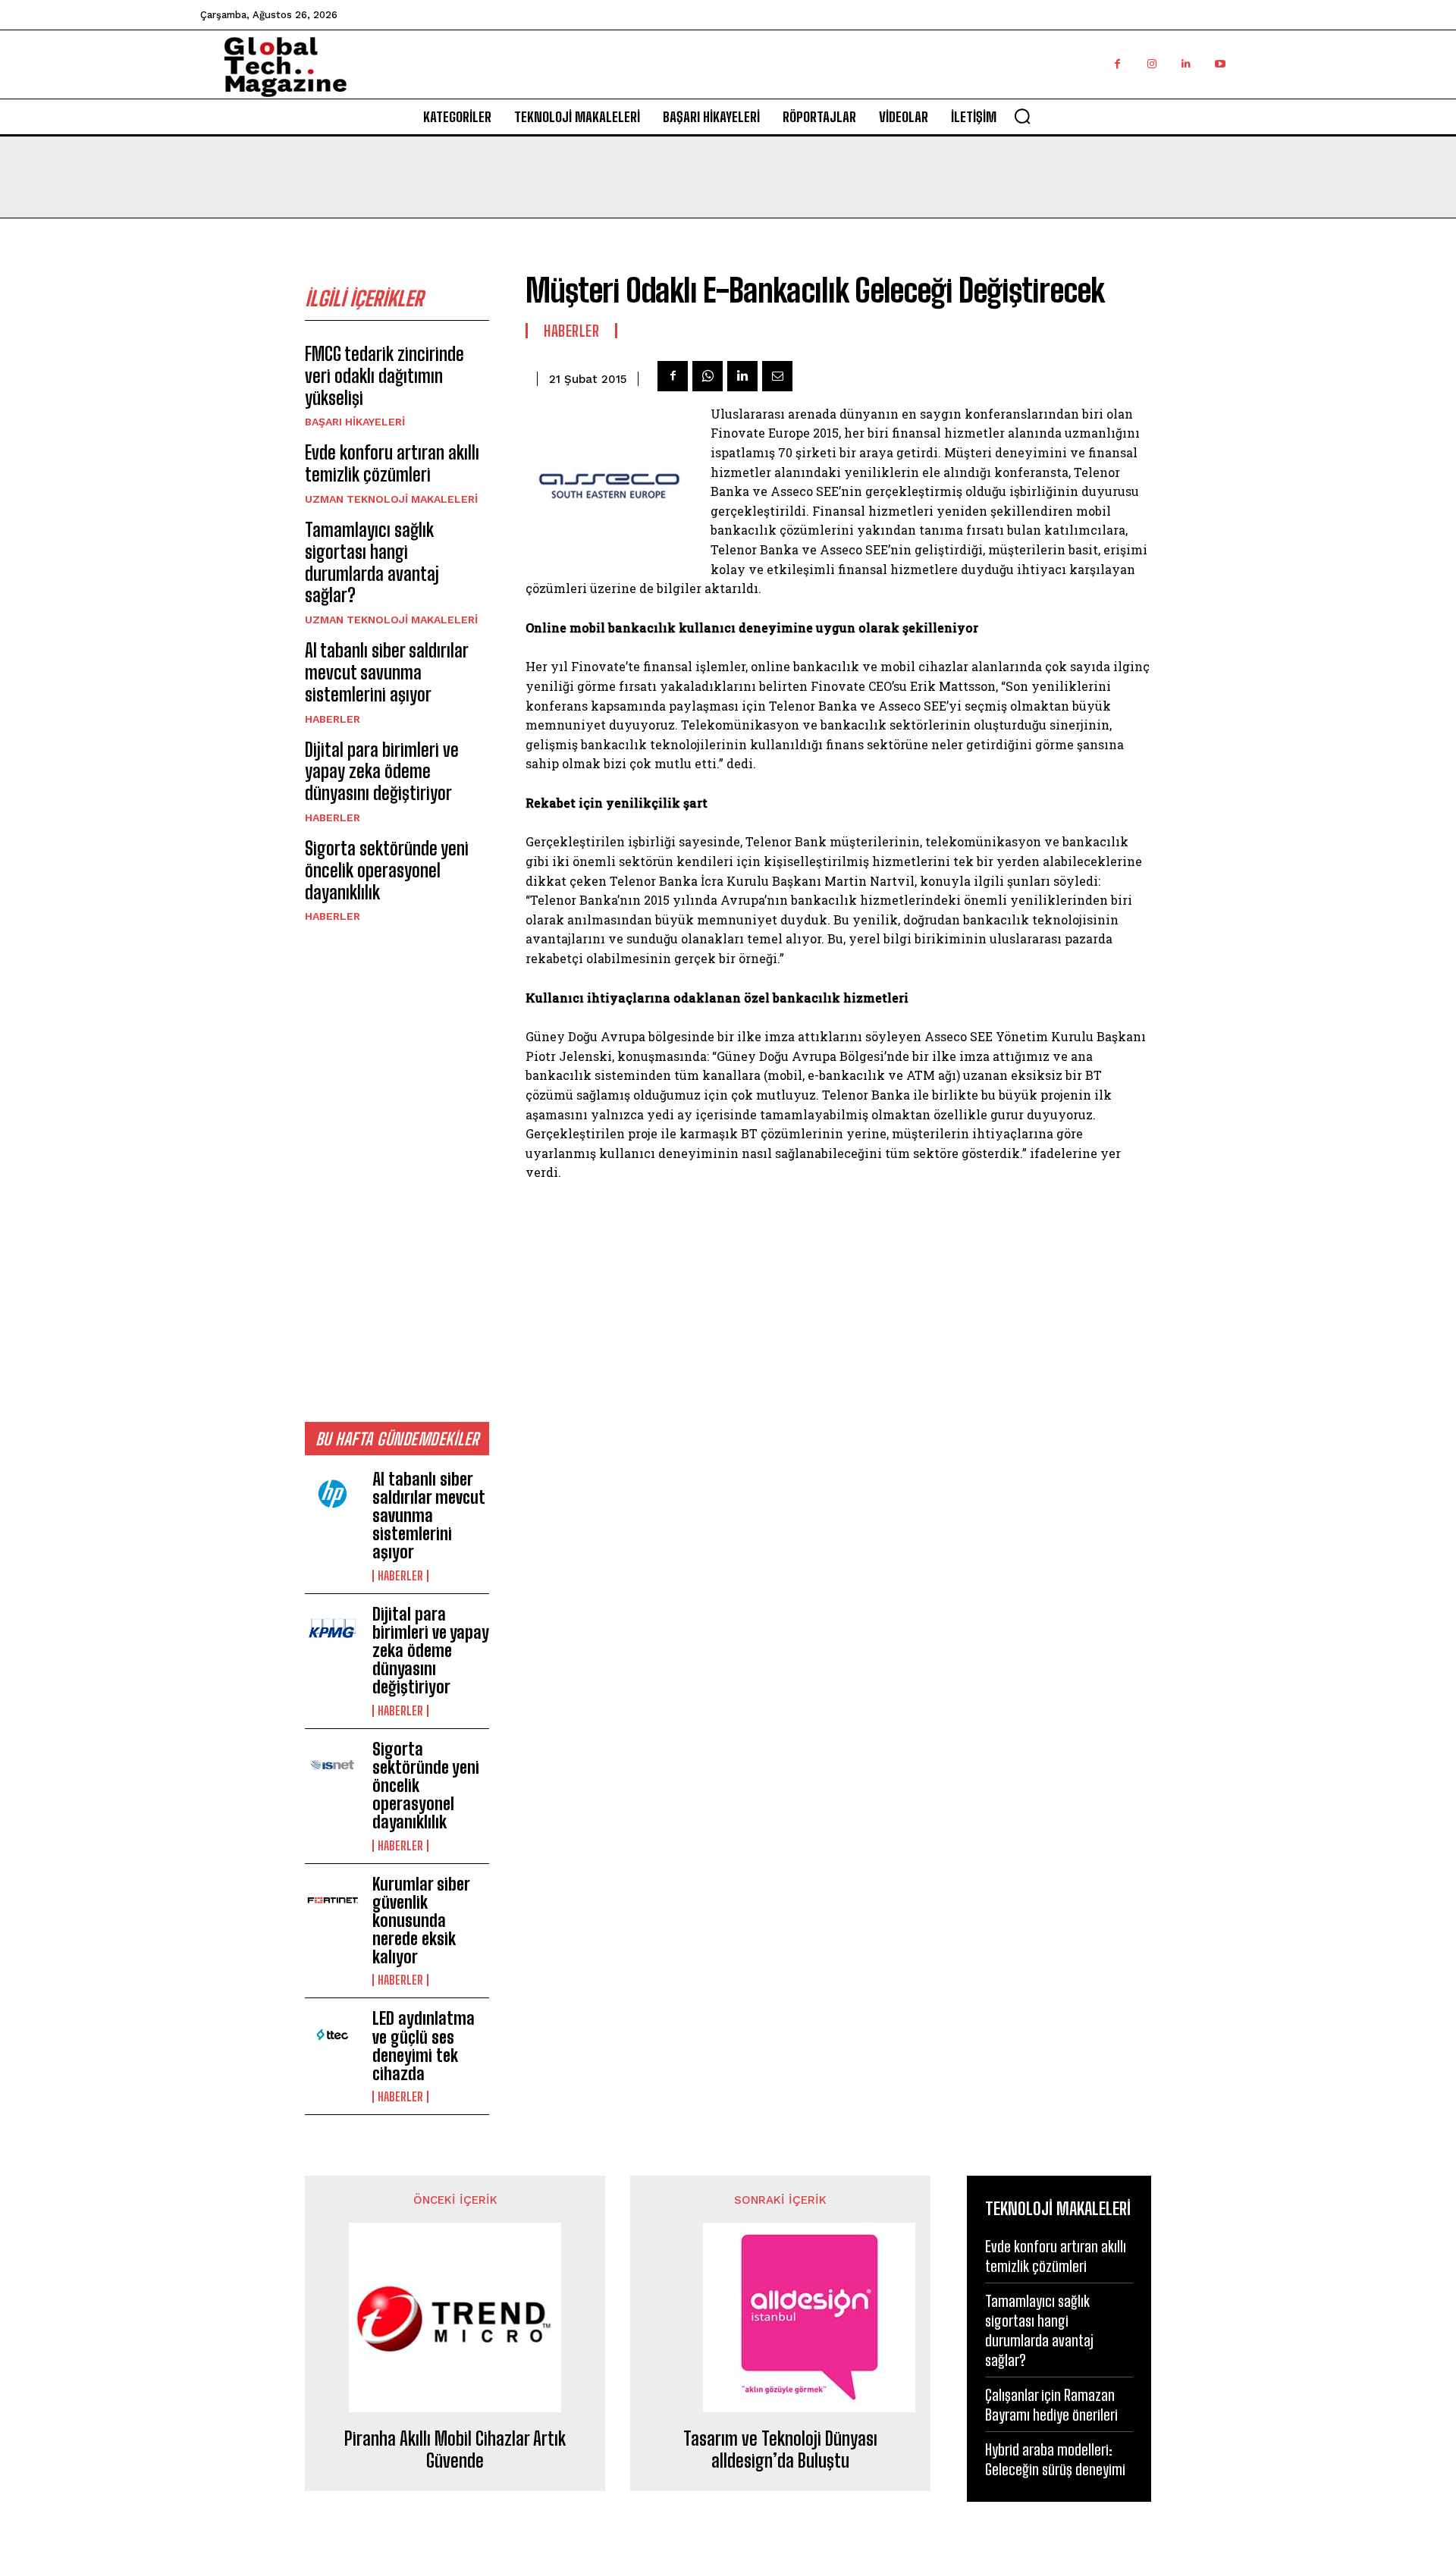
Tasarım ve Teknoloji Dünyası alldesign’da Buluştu (780, 2450)
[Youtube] (1220, 64)
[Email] (777, 376)
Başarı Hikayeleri (355, 422)
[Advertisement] (397, 1172)
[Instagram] (1152, 64)
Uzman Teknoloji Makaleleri (391, 499)
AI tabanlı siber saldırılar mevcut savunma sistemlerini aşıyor (387, 672)
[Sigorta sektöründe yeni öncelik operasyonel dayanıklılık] (333, 1765)
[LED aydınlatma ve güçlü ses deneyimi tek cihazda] (333, 2035)
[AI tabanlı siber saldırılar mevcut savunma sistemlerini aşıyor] (333, 1495)
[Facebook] (1117, 64)
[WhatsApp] (708, 376)
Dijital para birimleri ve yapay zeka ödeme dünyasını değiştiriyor (382, 772)
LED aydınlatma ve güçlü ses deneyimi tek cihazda (424, 2046)
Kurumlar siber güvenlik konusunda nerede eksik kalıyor (421, 1921)
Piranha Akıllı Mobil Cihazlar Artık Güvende (455, 2450)
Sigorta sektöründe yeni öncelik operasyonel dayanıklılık (387, 870)
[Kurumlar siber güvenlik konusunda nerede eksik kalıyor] (333, 1900)
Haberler (333, 719)
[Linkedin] (1186, 64)
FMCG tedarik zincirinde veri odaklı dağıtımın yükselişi (384, 376)
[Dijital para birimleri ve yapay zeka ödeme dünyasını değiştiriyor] (333, 1630)
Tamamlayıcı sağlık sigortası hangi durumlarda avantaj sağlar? (372, 562)
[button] (1022, 116)
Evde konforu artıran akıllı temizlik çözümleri (392, 463)
